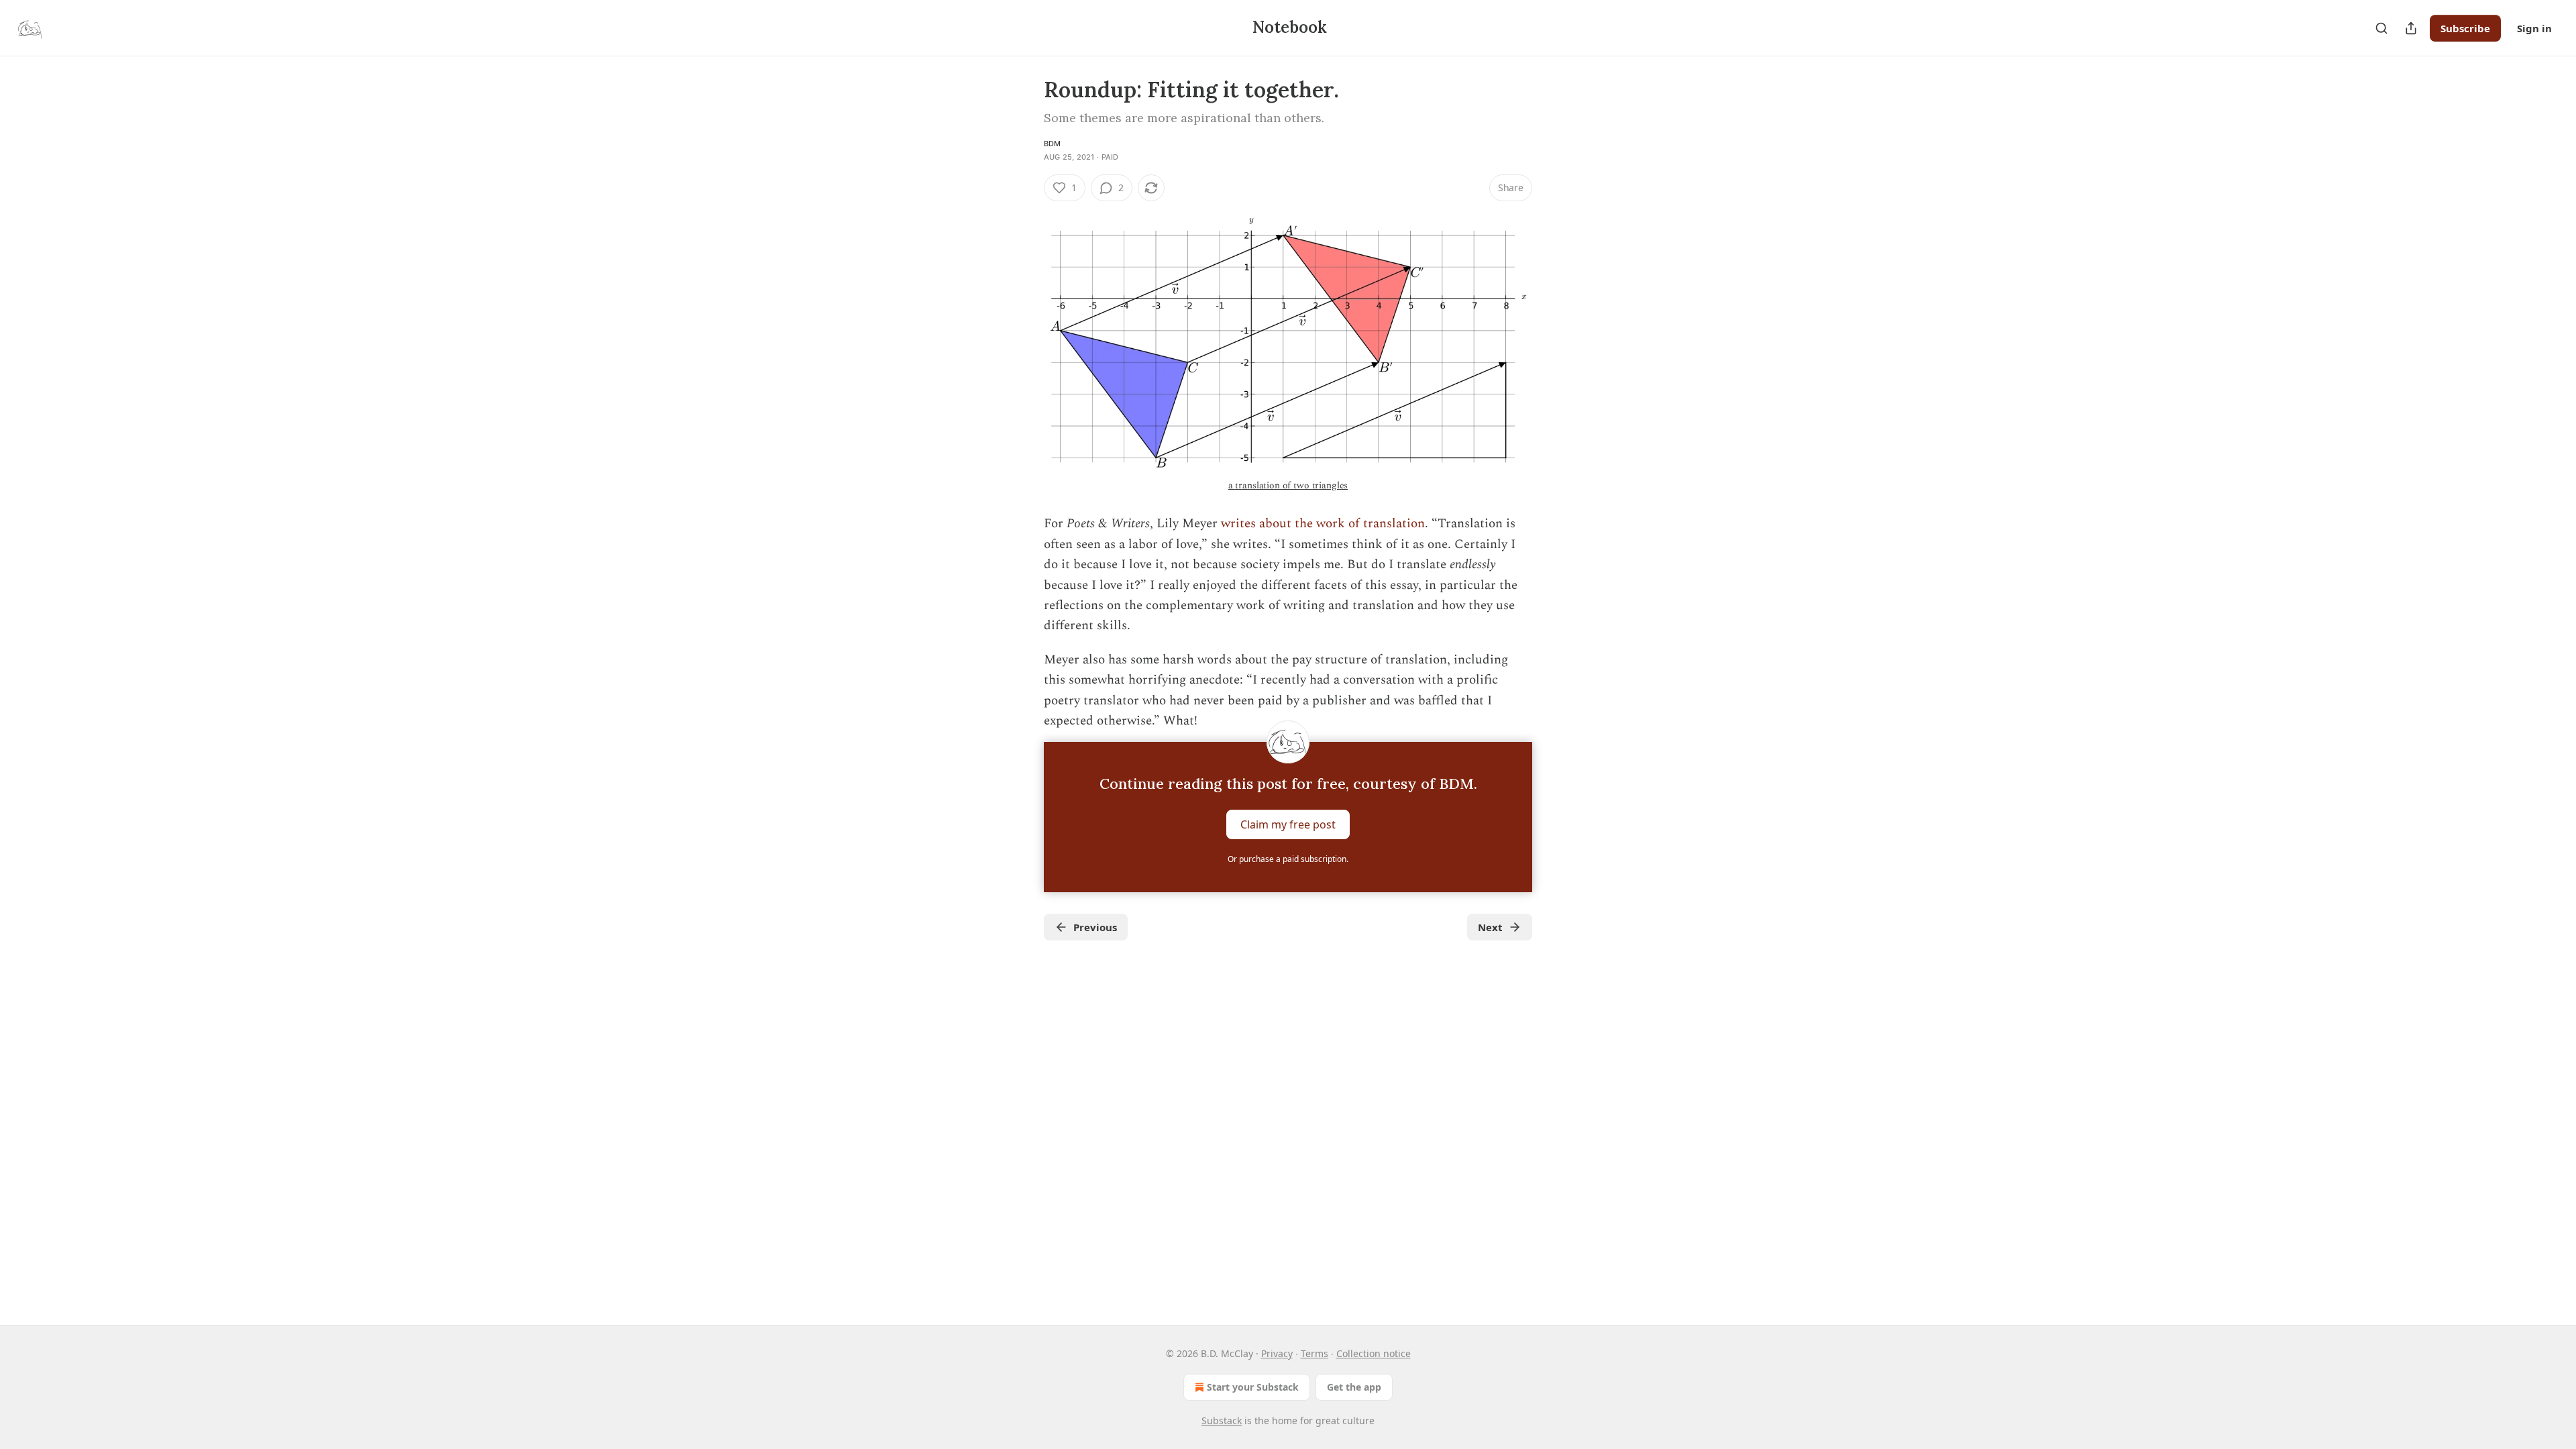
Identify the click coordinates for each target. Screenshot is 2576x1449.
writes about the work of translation (1323, 524)
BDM (1053, 144)
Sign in (2534, 28)
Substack (1222, 1420)
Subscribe (2465, 28)
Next (1490, 927)
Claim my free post (1288, 824)
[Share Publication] (2411, 28)
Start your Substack (1253, 1387)
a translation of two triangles (1288, 485)
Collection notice (1374, 1353)
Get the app (1354, 1387)
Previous (1095, 927)
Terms (1314, 1353)
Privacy (1277, 1353)
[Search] (2381, 28)
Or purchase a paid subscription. (1288, 859)
